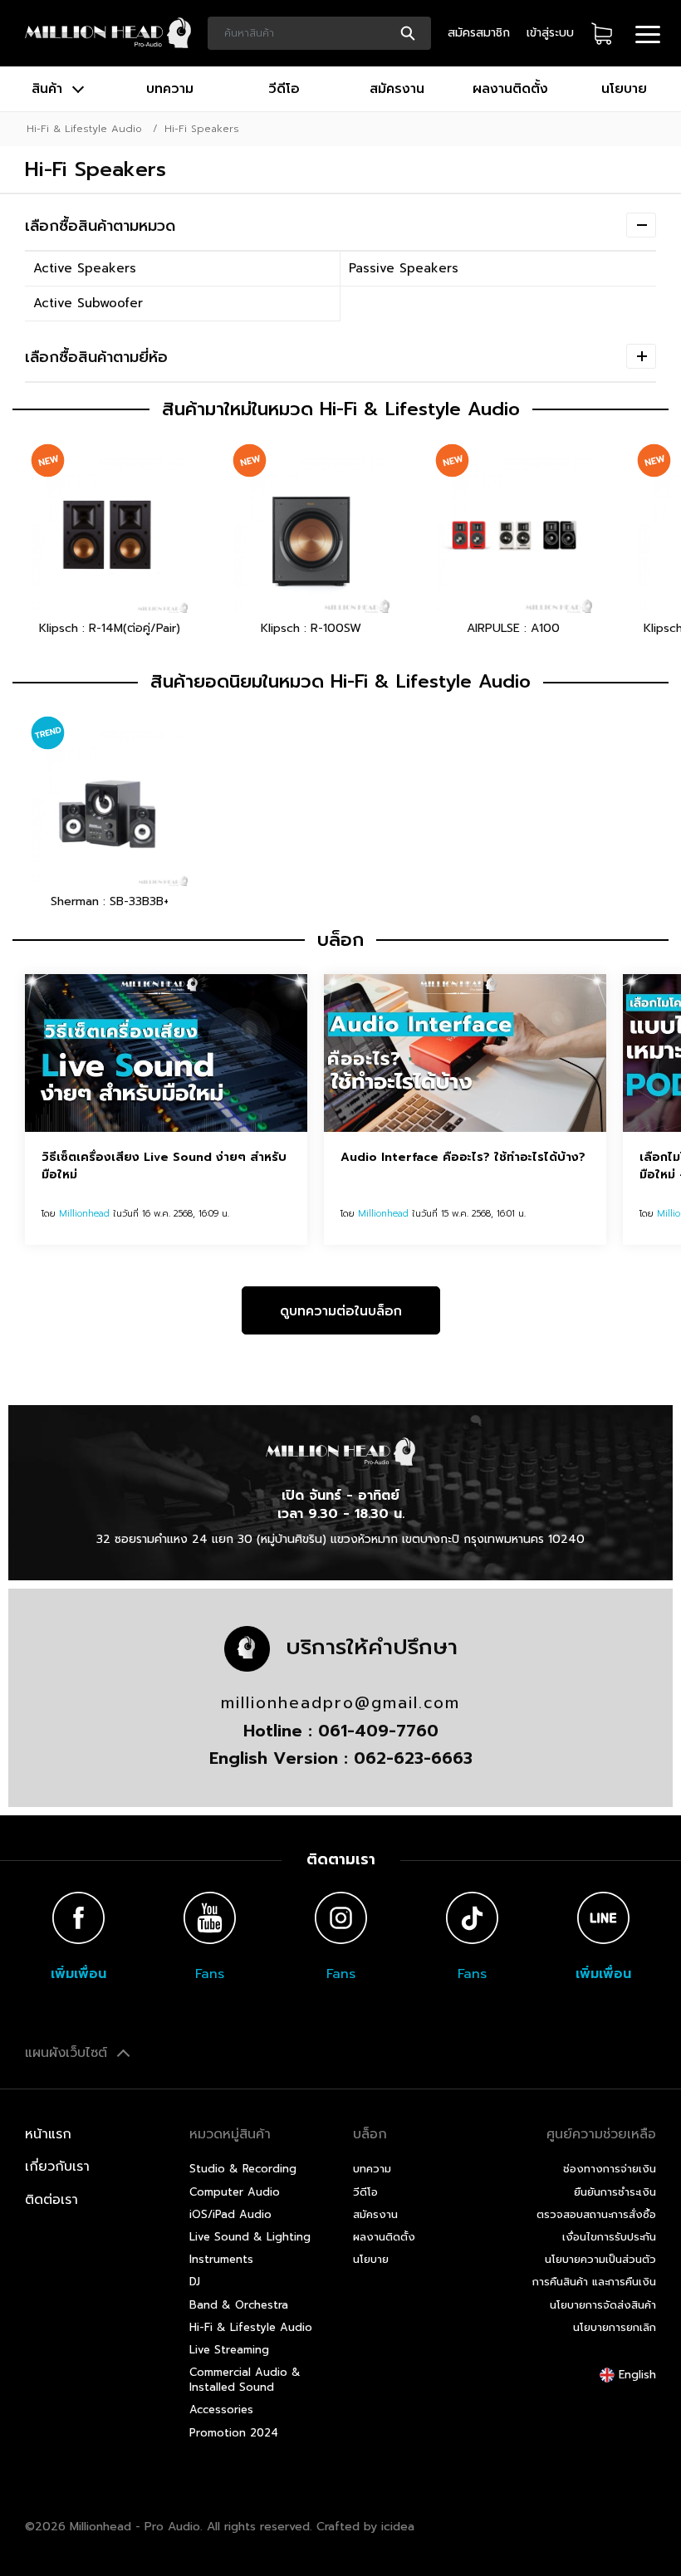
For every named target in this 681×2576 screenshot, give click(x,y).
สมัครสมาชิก (479, 33)
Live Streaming (229, 2350)
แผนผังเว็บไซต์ (69, 2053)
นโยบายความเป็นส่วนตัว (600, 2259)
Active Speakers (85, 268)
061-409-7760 (378, 1731)
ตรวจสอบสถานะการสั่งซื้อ (596, 2214)
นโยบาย (624, 89)
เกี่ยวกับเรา (57, 2167)
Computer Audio (235, 2192)
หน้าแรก (48, 2134)
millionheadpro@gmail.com (340, 1703)
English (635, 2375)
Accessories (221, 2409)
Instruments (221, 2259)
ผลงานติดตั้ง (510, 89)
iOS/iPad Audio (230, 2214)
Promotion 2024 (234, 2433)
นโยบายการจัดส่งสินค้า (603, 2305)
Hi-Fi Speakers (202, 129)
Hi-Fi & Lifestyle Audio (84, 129)
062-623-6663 (413, 1758)
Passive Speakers (404, 268)
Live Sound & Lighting (250, 2237)
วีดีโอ (284, 89)
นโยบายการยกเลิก (615, 2327)
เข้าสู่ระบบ (550, 33)
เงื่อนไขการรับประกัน (609, 2237)
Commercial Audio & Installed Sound (245, 2380)
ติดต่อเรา (51, 2200)
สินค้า (49, 89)
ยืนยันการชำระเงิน (615, 2192)
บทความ (170, 89)
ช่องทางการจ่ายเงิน (610, 2169)
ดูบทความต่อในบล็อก (341, 1311)
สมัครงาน (397, 89)
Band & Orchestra (239, 2305)
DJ (195, 2282)
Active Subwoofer (88, 303)
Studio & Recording (243, 2169)
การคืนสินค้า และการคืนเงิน (594, 2282)
